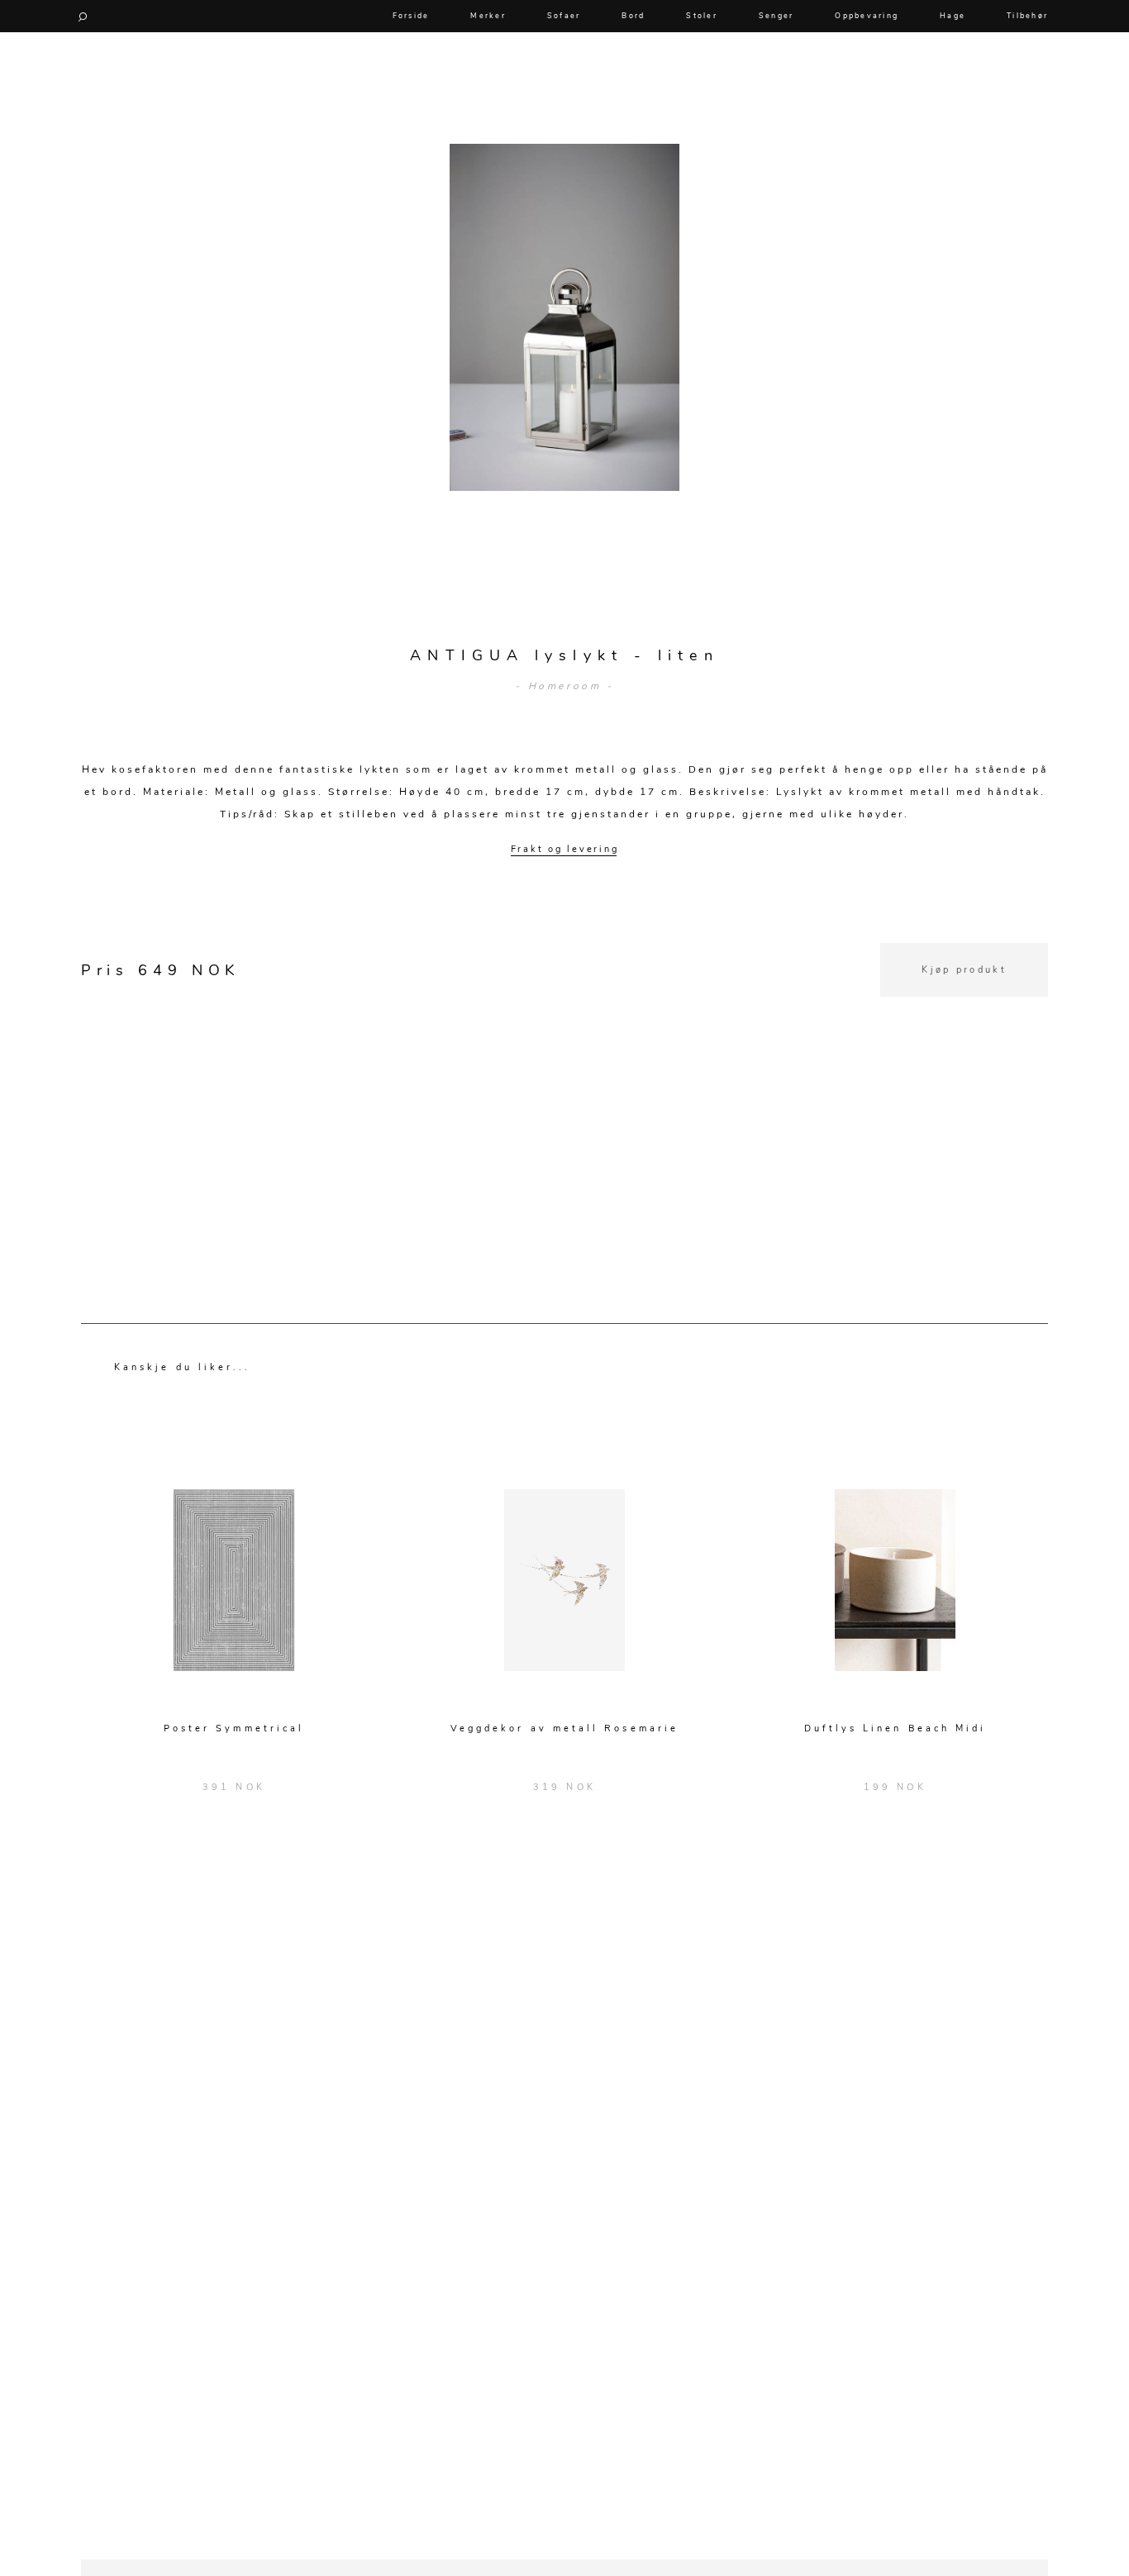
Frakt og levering (565, 849)
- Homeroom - (564, 686)
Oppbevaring (867, 16)
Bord (633, 16)
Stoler (702, 16)
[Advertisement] (564, 1112)
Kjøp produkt (964, 970)
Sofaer (564, 16)
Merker (488, 16)
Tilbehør (1027, 16)
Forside (411, 16)
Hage (953, 16)
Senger (776, 16)
